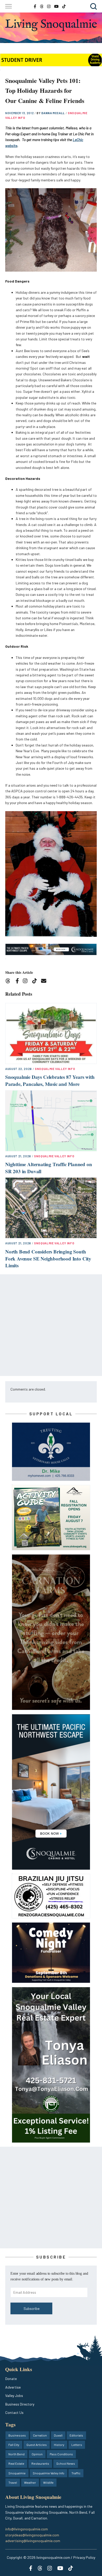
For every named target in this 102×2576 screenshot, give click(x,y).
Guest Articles (37, 2445)
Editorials (76, 2435)
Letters (77, 2445)
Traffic (76, 2473)
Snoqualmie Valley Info (55, 1069)
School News (66, 2463)
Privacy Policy (84, 2557)
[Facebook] (18, 982)
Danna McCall (53, 113)
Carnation (40, 2435)
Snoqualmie (17, 2473)
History (59, 2445)
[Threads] (10, 982)
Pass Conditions (61, 2454)
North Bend (16, 2454)
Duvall (58, 2435)
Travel (13, 2482)
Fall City (14, 2445)
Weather (30, 2482)
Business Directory (20, 2404)
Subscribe (32, 2308)
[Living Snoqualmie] (51, 25)
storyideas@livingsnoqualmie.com (32, 2535)
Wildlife (48, 2482)
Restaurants (40, 2463)
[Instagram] (27, 982)
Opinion (37, 2454)
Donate (11, 2379)
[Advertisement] (51, 1325)
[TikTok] (36, 982)
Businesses (17, 2435)
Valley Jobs (14, 2396)
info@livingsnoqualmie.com (27, 2529)
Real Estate (16, 2463)
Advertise (13, 2387)
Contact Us (14, 2412)
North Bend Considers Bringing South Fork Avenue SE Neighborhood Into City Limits (48, 1258)
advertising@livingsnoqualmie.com (33, 2541)
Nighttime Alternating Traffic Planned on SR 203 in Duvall (49, 1168)
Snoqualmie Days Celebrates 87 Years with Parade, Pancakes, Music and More (50, 1080)
